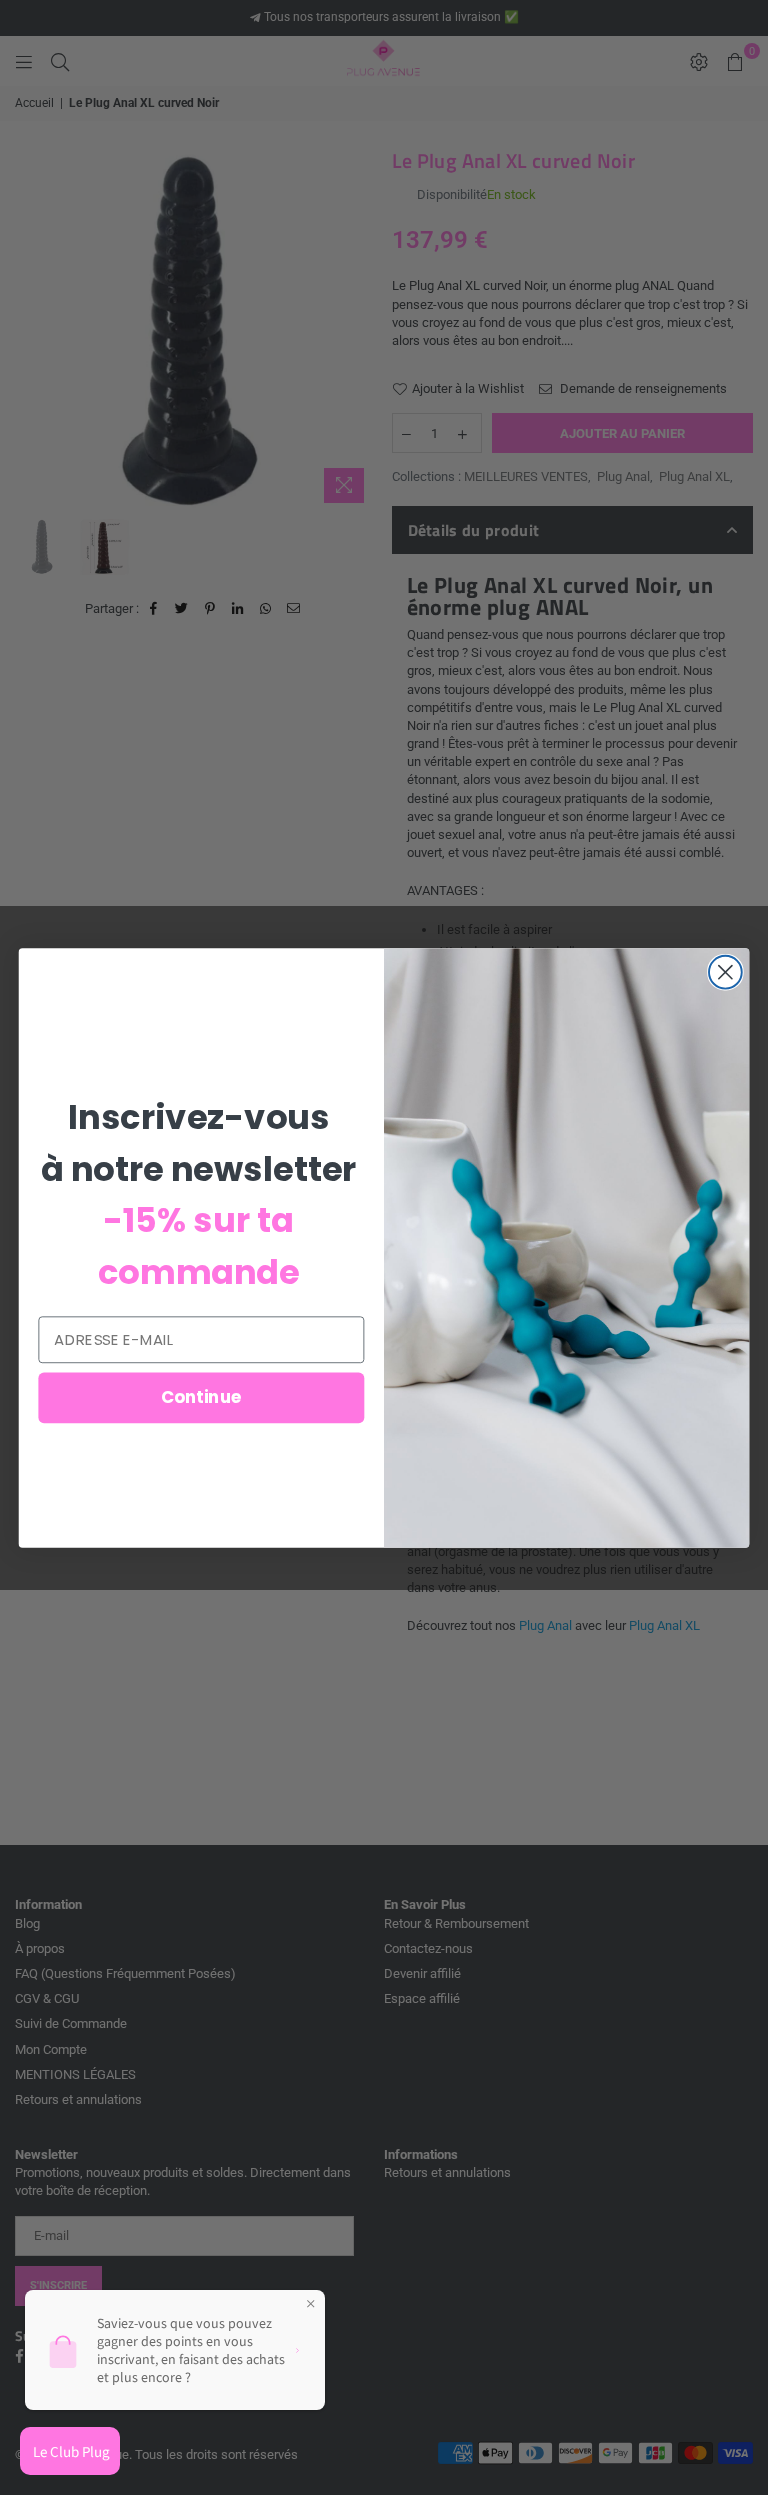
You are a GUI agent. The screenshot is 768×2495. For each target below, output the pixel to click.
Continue (201, 1396)
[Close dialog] (725, 971)
